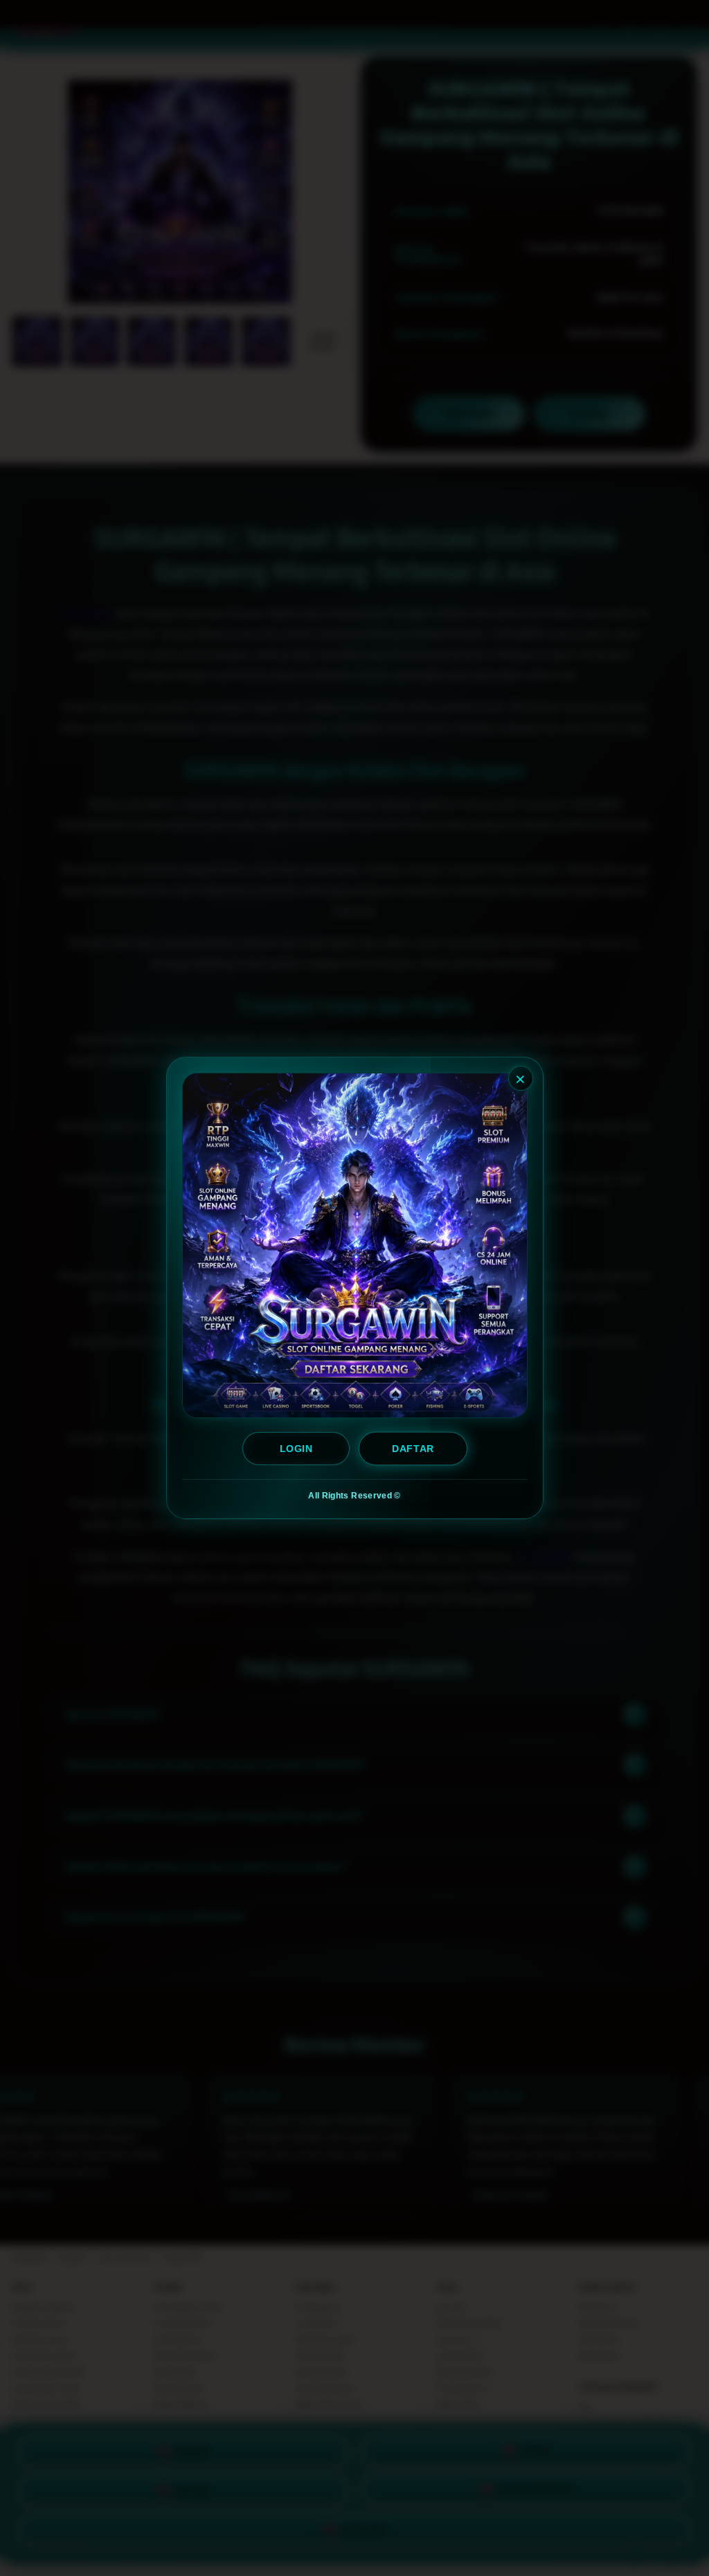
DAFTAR (413, 1449)
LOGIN (296, 1449)
